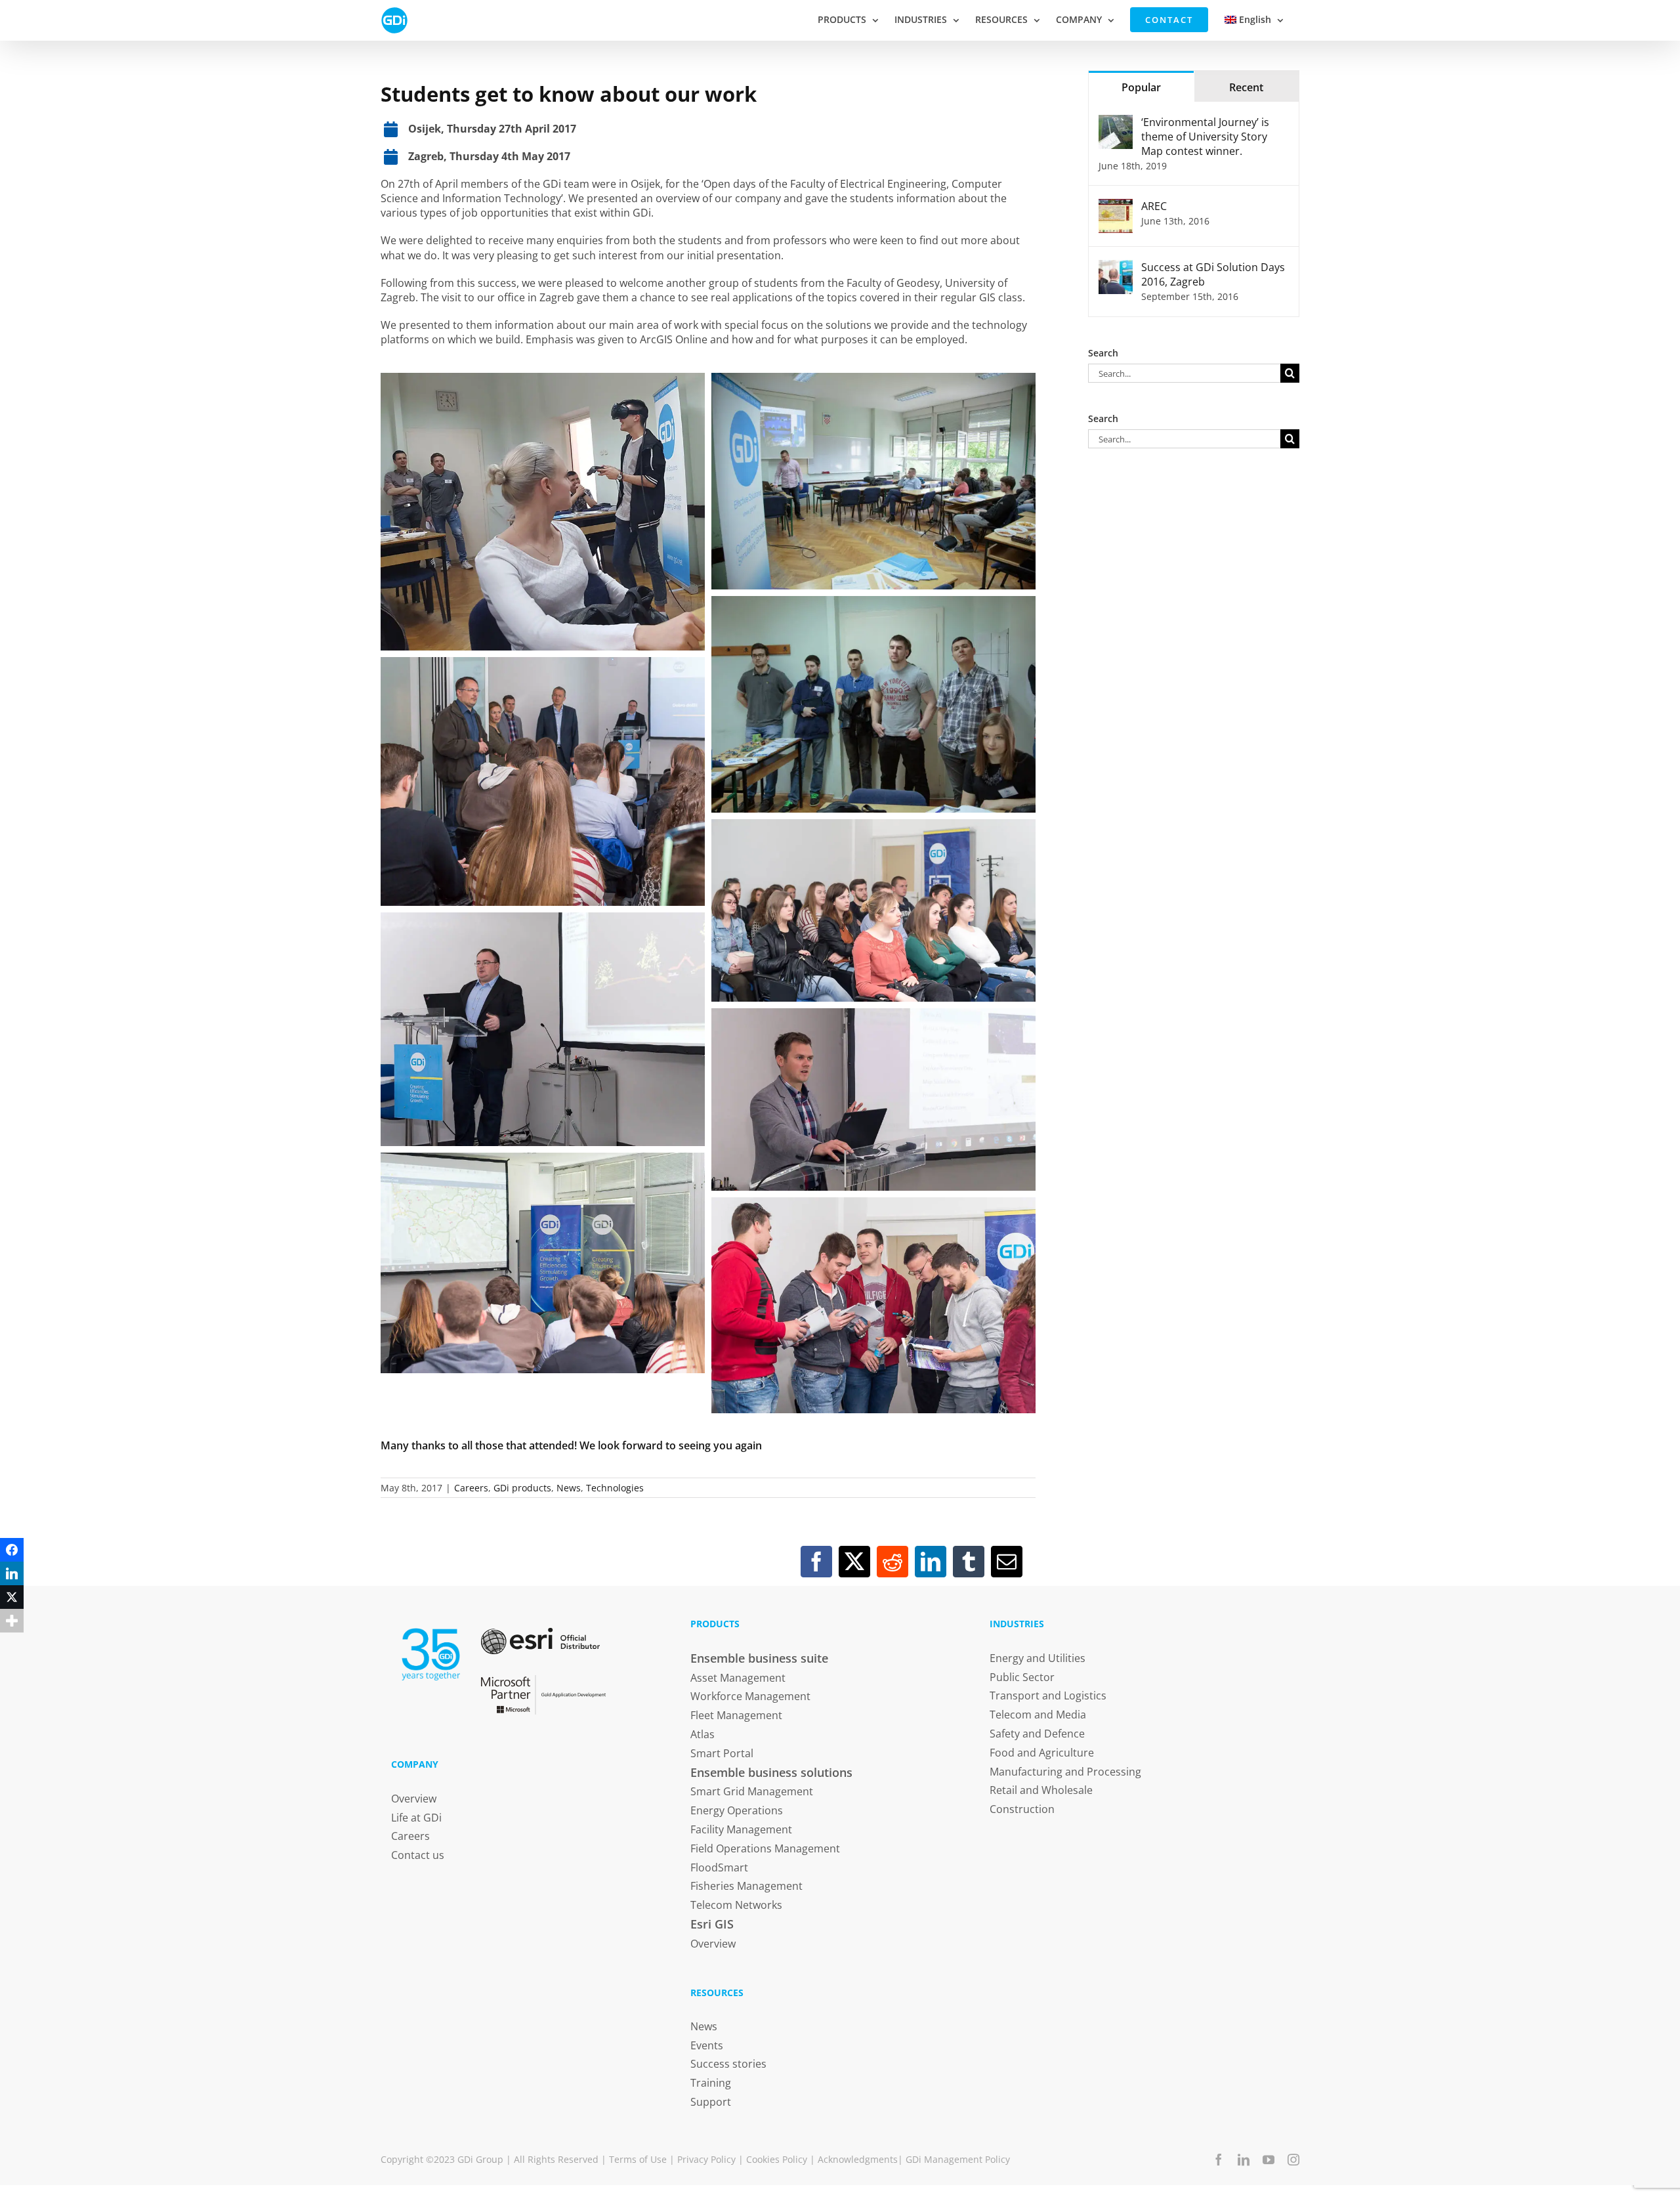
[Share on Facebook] (12, 1550)
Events (707, 2045)
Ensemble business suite (759, 1658)
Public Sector (1022, 1677)
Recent (1246, 87)
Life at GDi (416, 1818)
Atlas (703, 1734)
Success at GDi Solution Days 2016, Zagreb (1213, 274)
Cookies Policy (777, 2159)
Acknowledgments (858, 2159)
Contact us (418, 1855)
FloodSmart (719, 1867)
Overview (414, 1799)
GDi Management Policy (958, 2159)
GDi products (522, 1488)
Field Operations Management (765, 1848)
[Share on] (12, 1644)
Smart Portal (722, 1753)
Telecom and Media (1038, 1715)
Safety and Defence (1037, 1734)
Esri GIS (712, 1924)
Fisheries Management (746, 1886)
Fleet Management (736, 1715)
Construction (1022, 1809)
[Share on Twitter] (12, 1597)
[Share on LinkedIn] (12, 1573)
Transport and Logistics (1048, 1696)
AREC (1154, 206)
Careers (471, 1488)
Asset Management (738, 1678)
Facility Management (741, 1829)
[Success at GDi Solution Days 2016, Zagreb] (1116, 267)
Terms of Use (638, 2159)
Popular (1141, 87)
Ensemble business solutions (771, 1772)
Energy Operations (737, 1810)
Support (711, 2102)
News (569, 1488)
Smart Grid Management (752, 1791)
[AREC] (1116, 206)
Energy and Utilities (1038, 1658)
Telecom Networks (736, 1905)
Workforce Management (750, 1696)
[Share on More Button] (12, 1621)
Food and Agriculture (1042, 1753)
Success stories (728, 2064)
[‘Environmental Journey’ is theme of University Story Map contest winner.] (1116, 122)
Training (711, 2083)
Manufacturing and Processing (1065, 1772)
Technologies (615, 1488)
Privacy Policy (706, 2159)
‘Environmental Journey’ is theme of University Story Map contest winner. (1205, 137)
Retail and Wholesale (1041, 1790)
